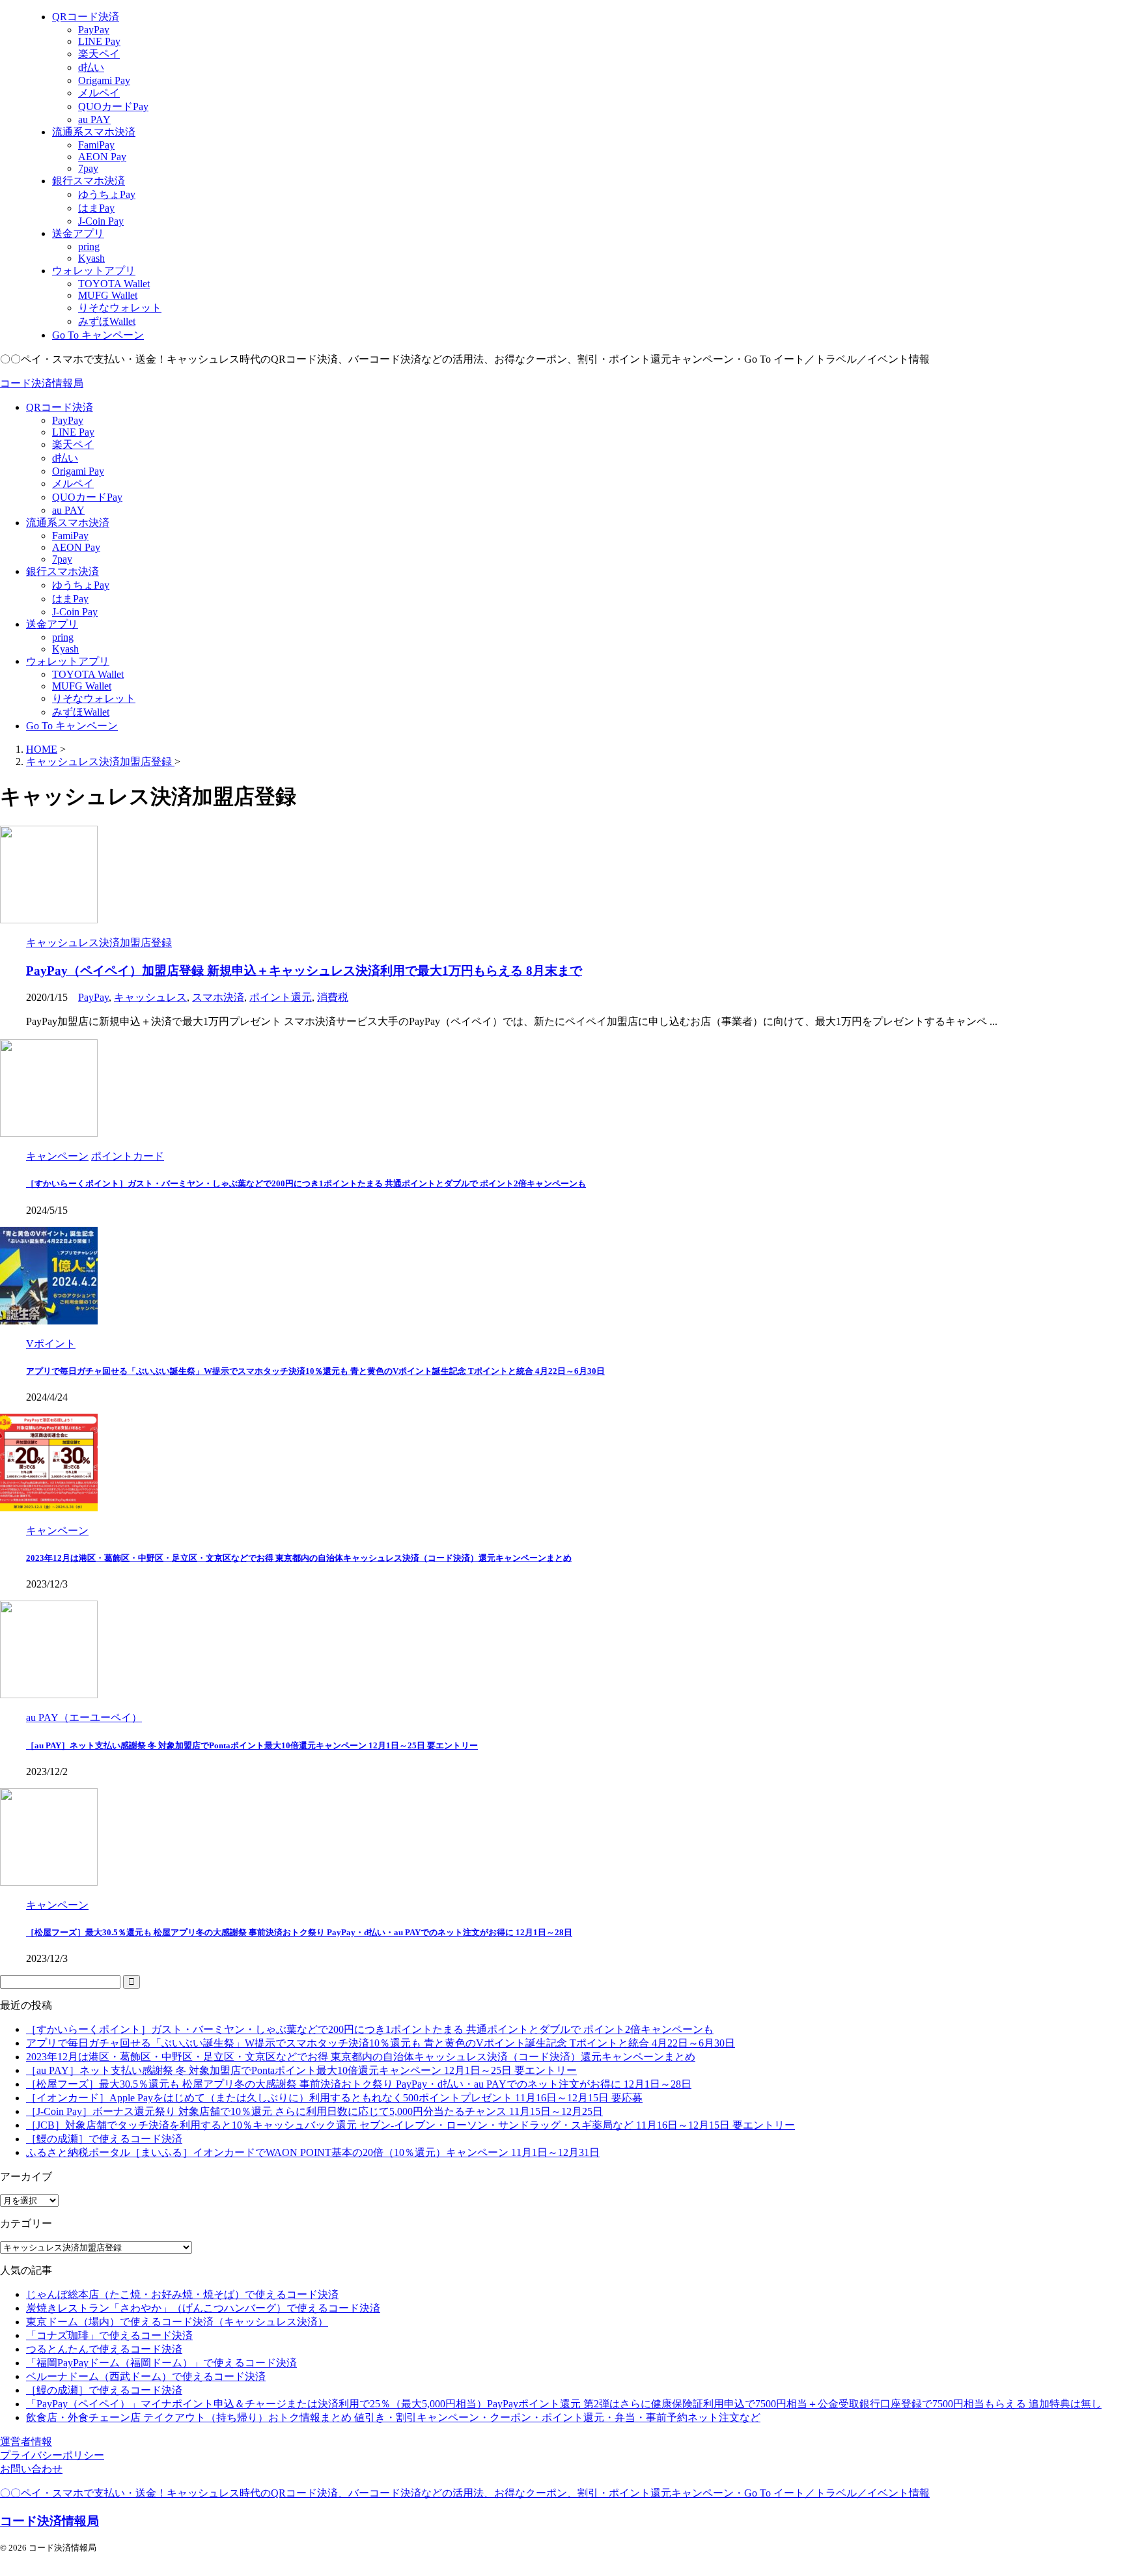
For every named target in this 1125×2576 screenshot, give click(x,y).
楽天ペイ (73, 444)
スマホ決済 (218, 997)
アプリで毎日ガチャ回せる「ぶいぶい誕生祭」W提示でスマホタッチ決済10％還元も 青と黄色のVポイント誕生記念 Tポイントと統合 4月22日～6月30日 (315, 1371)
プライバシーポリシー (52, 2455)
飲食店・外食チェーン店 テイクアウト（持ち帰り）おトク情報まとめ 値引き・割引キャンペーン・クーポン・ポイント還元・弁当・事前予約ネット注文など (393, 2417)
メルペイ (73, 483)
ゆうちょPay (81, 585)
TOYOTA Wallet (88, 674)
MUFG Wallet (82, 686)
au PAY (68, 510)
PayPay (68, 420)
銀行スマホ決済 (62, 571)
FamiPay (70, 536)
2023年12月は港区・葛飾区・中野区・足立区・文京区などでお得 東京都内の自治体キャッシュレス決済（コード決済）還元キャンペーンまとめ (299, 1558)
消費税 (333, 997)
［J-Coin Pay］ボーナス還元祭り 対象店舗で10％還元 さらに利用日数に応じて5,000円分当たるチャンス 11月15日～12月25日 (314, 2111)
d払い (65, 458)
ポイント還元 (281, 997)
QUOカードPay (87, 497)
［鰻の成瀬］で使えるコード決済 (104, 2139)
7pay (62, 559)
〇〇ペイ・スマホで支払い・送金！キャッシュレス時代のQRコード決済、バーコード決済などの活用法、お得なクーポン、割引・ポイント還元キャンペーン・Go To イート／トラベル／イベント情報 (465, 2493)
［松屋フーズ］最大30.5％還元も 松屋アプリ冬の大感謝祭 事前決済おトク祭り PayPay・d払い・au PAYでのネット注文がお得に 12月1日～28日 (299, 1932)
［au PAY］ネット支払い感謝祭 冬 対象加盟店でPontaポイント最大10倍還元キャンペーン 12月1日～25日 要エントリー (252, 1745)
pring (63, 637)
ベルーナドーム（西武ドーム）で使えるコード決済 (146, 2376)
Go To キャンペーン (72, 726)
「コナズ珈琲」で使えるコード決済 (109, 2335)
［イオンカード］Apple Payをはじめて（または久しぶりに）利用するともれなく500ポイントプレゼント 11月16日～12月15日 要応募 (334, 2098)
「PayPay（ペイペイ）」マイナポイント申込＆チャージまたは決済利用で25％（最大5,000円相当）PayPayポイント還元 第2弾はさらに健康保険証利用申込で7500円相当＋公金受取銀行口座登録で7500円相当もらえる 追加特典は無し (564, 2404)
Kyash (65, 649)
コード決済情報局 (42, 383)
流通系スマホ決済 (68, 523)
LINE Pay (73, 432)
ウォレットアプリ (68, 661)
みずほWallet (81, 712)
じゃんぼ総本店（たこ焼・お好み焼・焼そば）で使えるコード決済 (182, 2294)
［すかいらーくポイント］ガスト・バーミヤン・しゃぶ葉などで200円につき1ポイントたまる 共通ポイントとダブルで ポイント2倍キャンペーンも (306, 1183)
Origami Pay (78, 471)
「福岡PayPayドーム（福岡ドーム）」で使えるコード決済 (161, 2363)
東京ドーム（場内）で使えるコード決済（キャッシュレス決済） (177, 2322)
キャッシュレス (150, 997)
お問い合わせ (31, 2469)
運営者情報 (26, 2442)
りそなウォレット (94, 698)
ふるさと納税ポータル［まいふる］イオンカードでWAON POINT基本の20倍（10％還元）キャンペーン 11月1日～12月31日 (313, 2152)
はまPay (70, 599)
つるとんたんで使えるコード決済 (104, 2349)
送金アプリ (52, 624)
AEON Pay (76, 547)
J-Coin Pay (75, 612)
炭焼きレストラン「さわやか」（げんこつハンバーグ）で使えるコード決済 (203, 2308)
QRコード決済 (60, 407)
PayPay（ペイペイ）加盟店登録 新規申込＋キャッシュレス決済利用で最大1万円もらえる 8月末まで (304, 971)
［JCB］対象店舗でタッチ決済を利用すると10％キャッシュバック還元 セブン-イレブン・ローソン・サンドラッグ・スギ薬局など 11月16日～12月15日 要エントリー (410, 2125)
